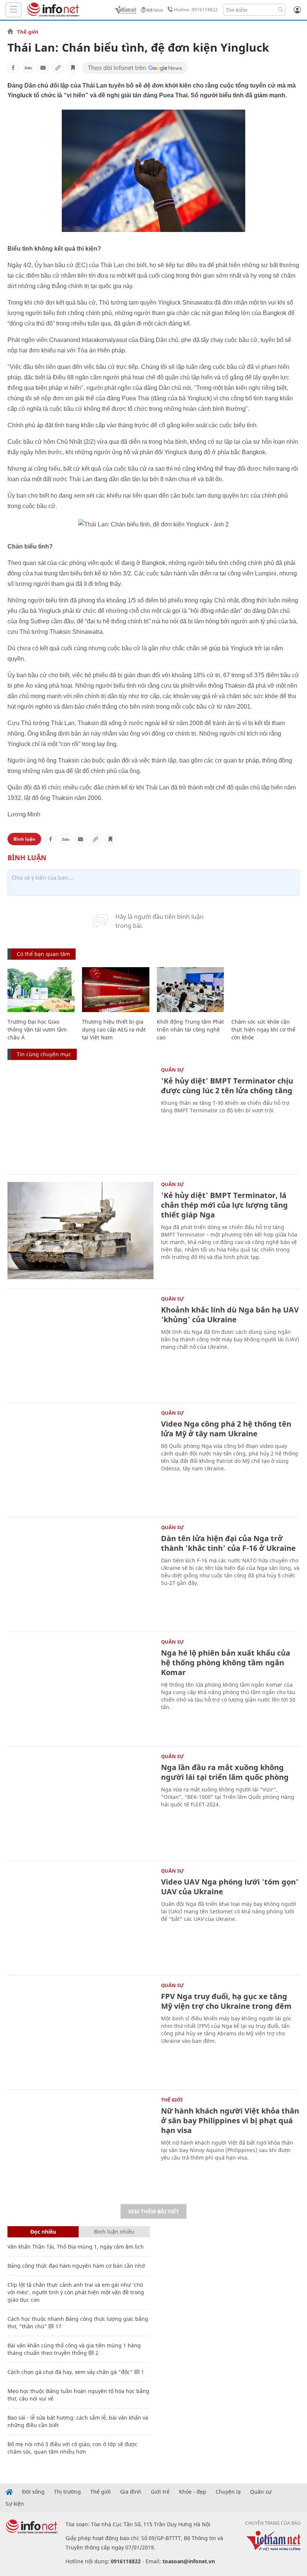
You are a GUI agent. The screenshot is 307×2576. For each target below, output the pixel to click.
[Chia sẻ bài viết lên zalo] (28, 68)
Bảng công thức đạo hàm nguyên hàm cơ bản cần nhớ (76, 2266)
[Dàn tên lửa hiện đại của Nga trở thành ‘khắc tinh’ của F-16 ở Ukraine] (80, 1574)
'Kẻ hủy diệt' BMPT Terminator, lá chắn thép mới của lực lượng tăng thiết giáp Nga (224, 1205)
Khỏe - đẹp (193, 2492)
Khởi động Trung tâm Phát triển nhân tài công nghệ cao (190, 1029)
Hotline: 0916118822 (196, 10)
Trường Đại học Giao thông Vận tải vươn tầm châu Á (37, 1029)
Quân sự (173, 1070)
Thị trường (67, 2492)
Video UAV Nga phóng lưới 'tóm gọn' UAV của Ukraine (230, 1887)
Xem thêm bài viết (153, 2211)
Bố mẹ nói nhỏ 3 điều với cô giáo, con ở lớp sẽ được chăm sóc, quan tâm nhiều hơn (72, 2448)
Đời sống (33, 2492)
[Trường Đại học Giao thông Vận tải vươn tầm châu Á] (41, 990)
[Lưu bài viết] (73, 68)
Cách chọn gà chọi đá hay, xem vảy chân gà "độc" (70, 2372)
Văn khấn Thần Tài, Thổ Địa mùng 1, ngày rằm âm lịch (76, 2247)
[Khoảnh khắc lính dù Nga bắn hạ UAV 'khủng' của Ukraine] (80, 1345)
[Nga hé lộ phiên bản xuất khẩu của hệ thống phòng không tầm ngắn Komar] (80, 1688)
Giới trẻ (160, 2492)
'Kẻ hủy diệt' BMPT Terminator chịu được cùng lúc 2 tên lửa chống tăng (227, 1086)
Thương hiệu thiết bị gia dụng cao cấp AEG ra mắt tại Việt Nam (114, 1029)
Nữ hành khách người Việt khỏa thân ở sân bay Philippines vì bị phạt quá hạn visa (230, 2120)
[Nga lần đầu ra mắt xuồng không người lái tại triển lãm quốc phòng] (80, 1803)
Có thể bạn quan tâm (43, 954)
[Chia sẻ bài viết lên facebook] (13, 68)
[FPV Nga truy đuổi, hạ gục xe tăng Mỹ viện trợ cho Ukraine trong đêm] (80, 2032)
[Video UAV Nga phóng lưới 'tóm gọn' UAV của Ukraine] (80, 1917)
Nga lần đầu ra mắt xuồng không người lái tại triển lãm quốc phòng (225, 1772)
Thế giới (28, 32)
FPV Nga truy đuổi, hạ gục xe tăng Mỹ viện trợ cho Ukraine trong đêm (226, 2001)
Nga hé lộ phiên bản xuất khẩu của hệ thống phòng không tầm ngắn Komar (226, 1663)
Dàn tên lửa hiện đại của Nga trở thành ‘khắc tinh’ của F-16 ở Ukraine (228, 1543)
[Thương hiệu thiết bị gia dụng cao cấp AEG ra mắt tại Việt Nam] (115, 990)
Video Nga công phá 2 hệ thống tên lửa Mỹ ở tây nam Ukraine (226, 1429)
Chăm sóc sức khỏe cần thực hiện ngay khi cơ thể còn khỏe (263, 1029)
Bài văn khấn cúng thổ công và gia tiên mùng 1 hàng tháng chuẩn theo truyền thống (74, 2349)
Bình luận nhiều (114, 2232)
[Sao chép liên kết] (58, 68)
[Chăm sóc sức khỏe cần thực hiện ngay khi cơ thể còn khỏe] (265, 990)
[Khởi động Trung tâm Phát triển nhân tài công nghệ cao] (190, 990)
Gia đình (131, 2492)
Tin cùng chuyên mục (44, 1054)
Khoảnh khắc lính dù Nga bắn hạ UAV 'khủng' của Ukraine (230, 1315)
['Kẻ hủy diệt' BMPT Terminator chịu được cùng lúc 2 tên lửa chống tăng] (80, 1116)
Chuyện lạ (228, 2492)
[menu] (13, 10)
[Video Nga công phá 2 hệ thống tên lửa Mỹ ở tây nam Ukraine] (80, 1459)
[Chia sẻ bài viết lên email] (43, 68)
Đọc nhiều (43, 2232)
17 (58, 2326)
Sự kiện (15, 2504)
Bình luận (24, 839)
